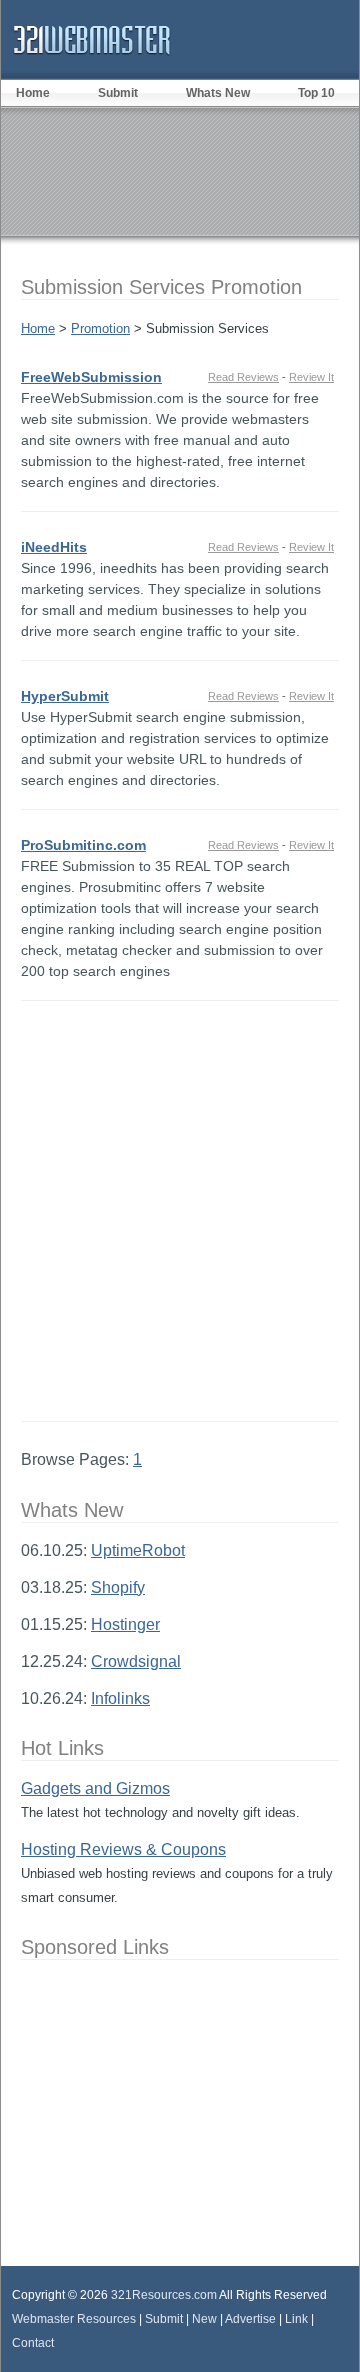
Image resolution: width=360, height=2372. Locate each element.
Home (38, 328)
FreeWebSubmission (91, 377)
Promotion (100, 328)
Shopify (118, 1587)
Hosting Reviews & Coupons (123, 1849)
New (204, 2319)
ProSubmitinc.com (83, 845)
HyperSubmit (65, 696)
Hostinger (125, 1624)
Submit (118, 93)
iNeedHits (54, 547)
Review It (311, 377)
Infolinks (120, 1698)
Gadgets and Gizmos (95, 1788)
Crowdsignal (136, 1661)
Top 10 (316, 93)
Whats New (218, 93)
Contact (33, 2343)
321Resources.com (164, 2295)
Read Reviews (243, 377)
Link (296, 2319)
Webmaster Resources (74, 2319)
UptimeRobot (138, 1550)
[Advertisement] (180, 1211)
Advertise (250, 2319)
